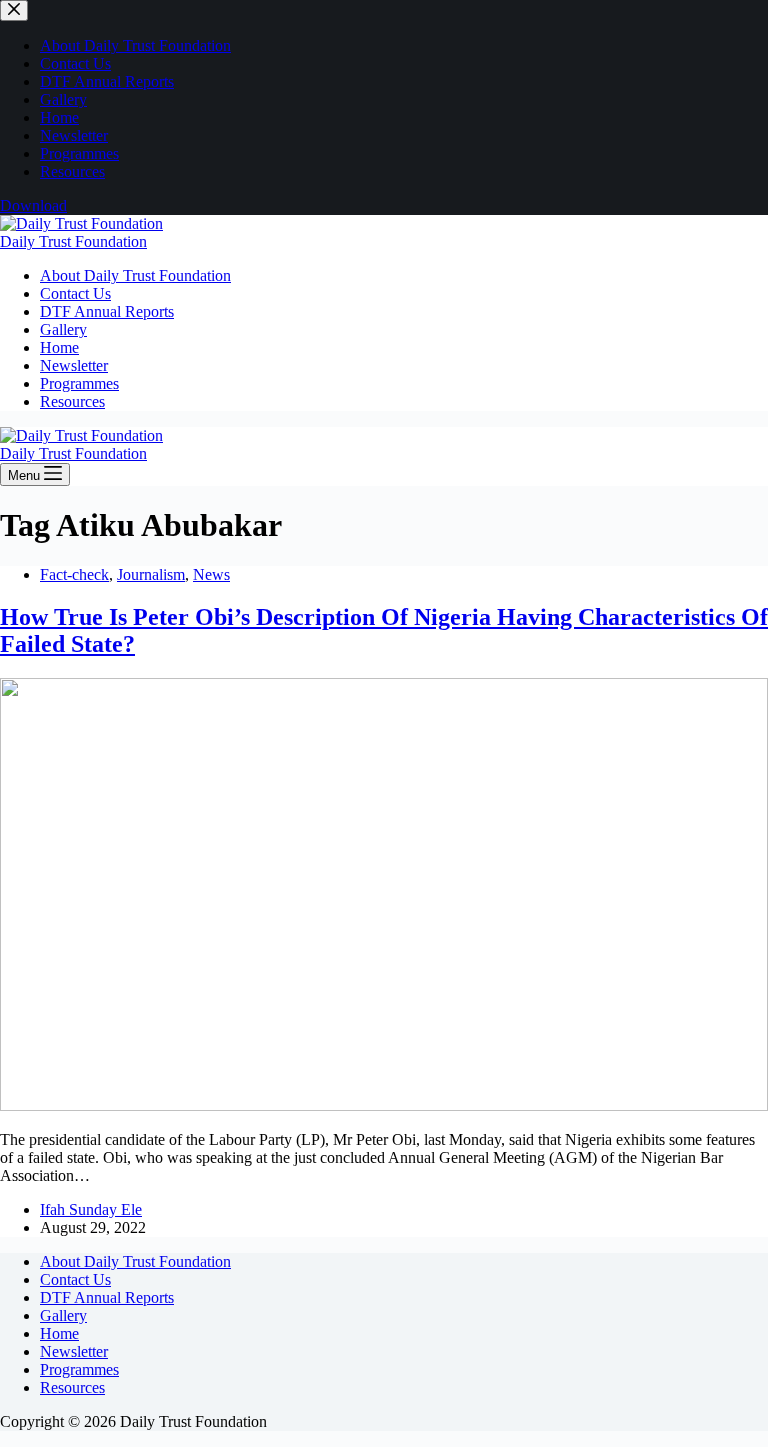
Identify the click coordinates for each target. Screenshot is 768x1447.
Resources (72, 401)
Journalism (151, 574)
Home (59, 347)
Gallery (63, 329)
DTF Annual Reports (107, 311)
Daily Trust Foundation (73, 241)
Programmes (79, 383)
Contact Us (75, 293)
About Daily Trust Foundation (135, 275)
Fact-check (74, 574)
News (211, 574)
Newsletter (74, 365)
